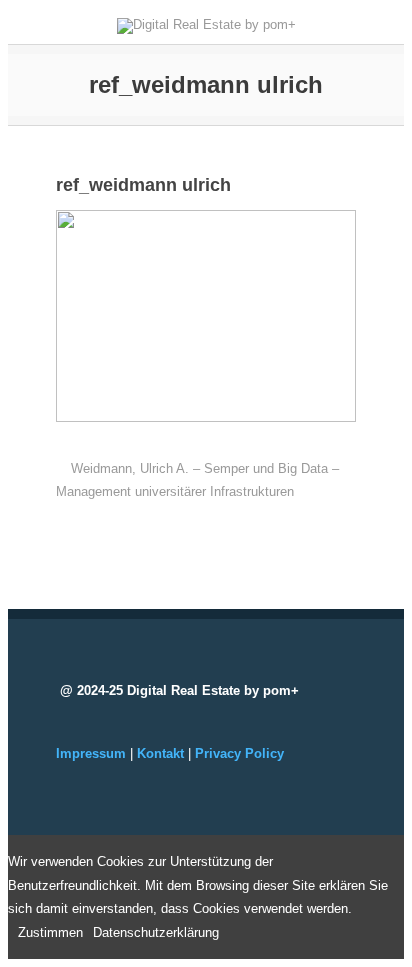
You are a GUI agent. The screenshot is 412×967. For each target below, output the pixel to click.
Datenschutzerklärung (156, 932)
